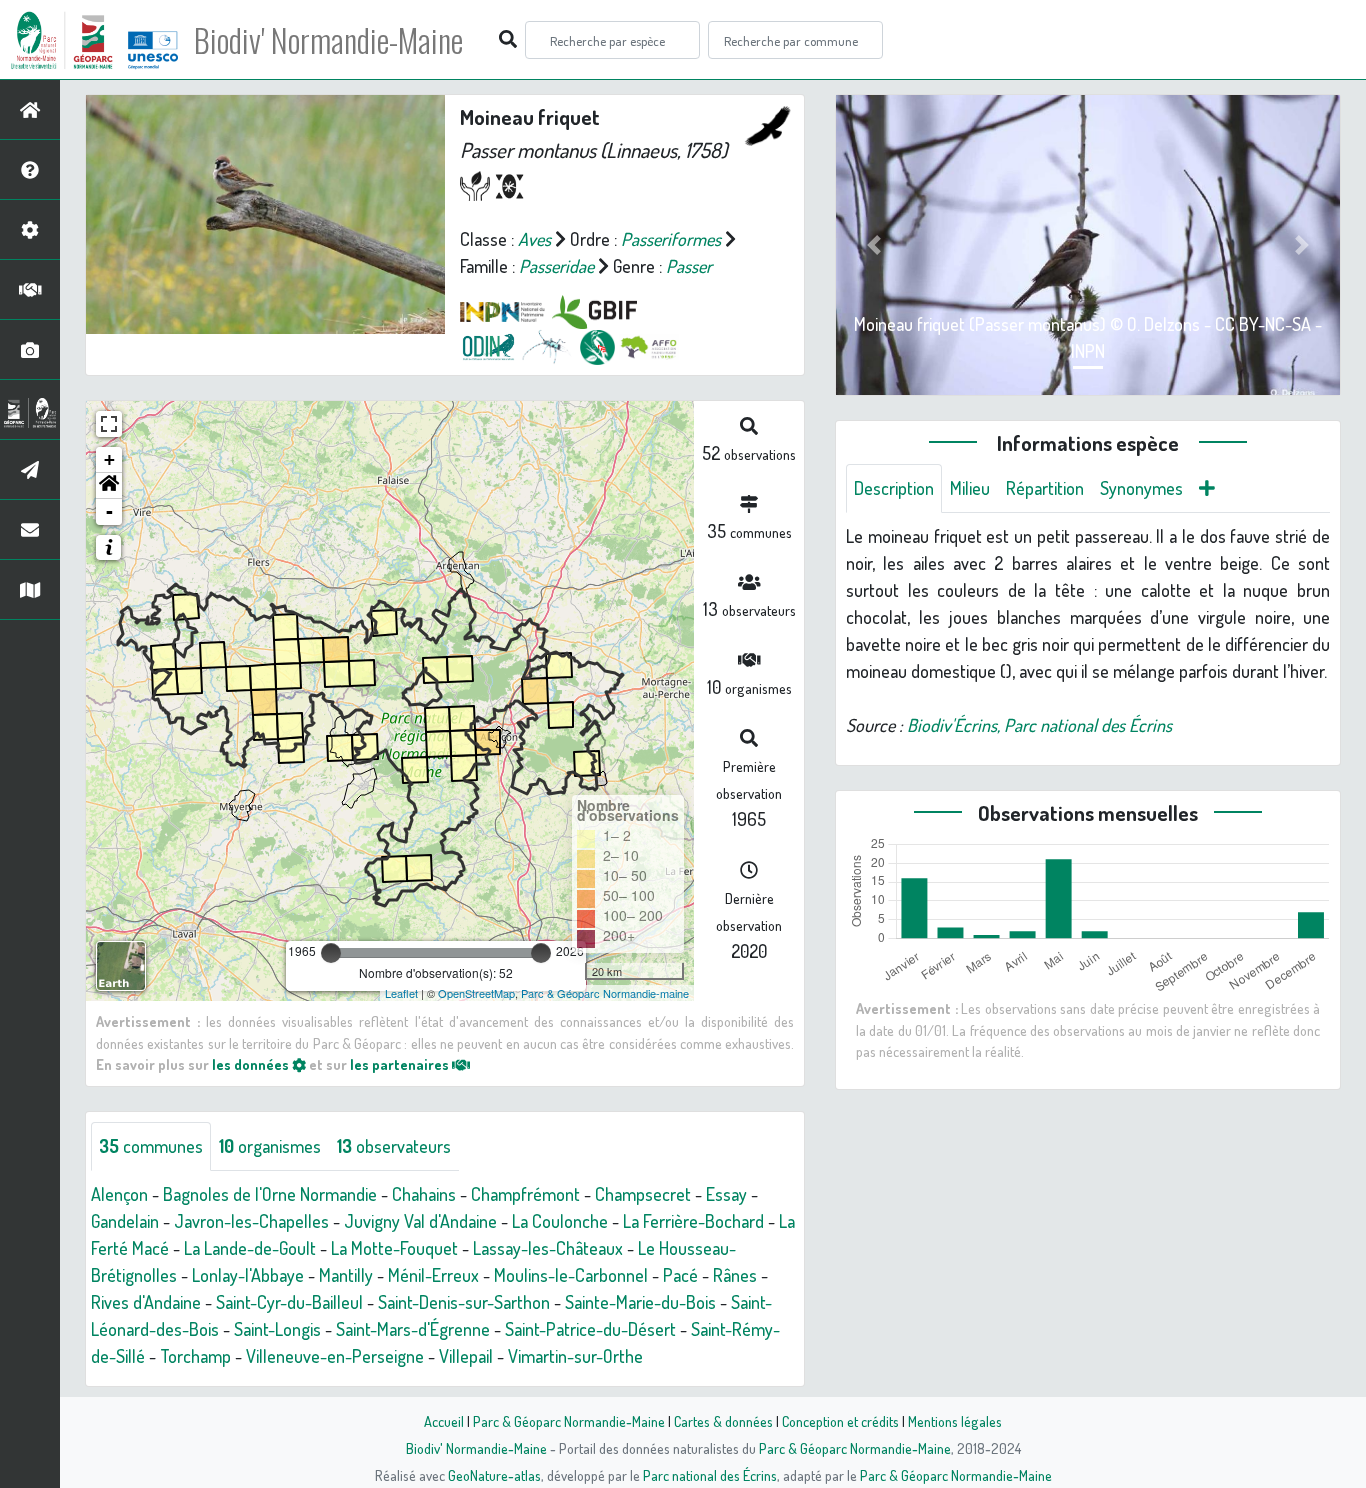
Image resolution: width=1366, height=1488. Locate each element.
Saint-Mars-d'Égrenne (413, 1329)
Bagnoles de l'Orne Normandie (270, 1194)
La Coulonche (560, 1221)
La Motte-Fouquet (394, 1248)
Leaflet (401, 993)
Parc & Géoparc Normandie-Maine (569, 1421)
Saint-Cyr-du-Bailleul (289, 1302)
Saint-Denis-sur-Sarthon (464, 1302)
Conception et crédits (840, 1421)
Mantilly (346, 1275)
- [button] (109, 511)
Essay (726, 1194)
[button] (109, 486)
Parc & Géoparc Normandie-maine (605, 993)
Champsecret (643, 1194)
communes (151, 1146)
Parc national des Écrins (710, 1475)
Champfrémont (525, 1194)
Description (894, 488)
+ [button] (109, 459)
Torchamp (195, 1356)
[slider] (331, 953)
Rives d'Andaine (146, 1302)
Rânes (735, 1275)
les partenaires (401, 1064)
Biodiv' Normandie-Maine (328, 40)
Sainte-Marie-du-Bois (640, 1302)
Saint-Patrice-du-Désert (590, 1329)
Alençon (119, 1194)
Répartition (1045, 488)
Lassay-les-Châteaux (548, 1248)
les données (252, 1064)
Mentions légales (955, 1421)
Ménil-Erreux (433, 1275)
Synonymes (1141, 488)
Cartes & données (723, 1421)
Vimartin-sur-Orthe (575, 1356)
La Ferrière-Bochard (693, 1221)
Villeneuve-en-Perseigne (335, 1356)
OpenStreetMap (476, 993)
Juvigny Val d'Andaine (420, 1221)
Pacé (680, 1275)
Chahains (424, 1194)
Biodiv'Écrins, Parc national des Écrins (1039, 725)
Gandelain (125, 1221)
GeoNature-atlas (494, 1475)
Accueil (444, 1421)
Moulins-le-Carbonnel (571, 1275)
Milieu (970, 488)
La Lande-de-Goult (250, 1248)
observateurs (394, 1146)
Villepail (466, 1356)
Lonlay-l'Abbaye (248, 1275)
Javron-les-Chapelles (251, 1221)
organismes (270, 1146)
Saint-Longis (277, 1329)
